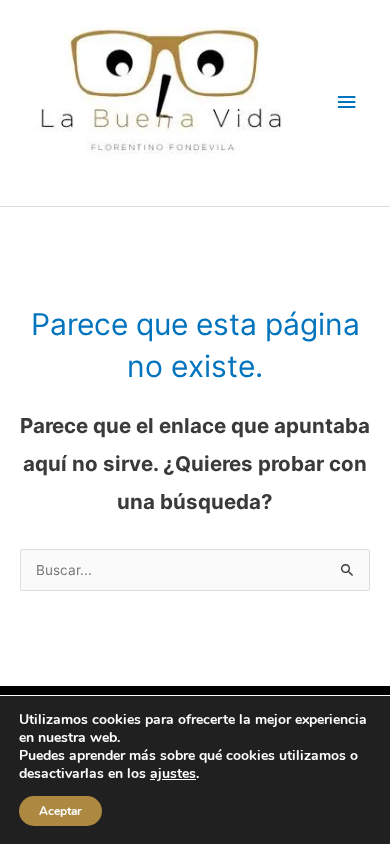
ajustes (173, 774)
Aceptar (60, 811)
